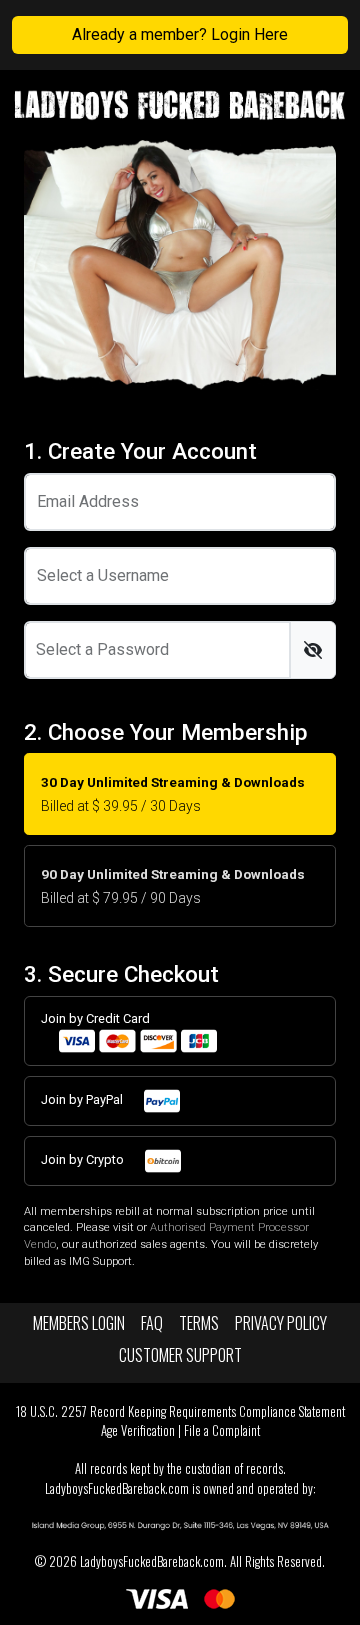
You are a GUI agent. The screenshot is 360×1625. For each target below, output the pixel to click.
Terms (199, 1323)
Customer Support (180, 1355)
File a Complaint (222, 1430)
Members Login (79, 1323)
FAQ (152, 1323)
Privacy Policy (281, 1323)
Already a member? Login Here (180, 34)
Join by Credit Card (95, 1018)
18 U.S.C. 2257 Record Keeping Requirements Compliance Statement (180, 1411)
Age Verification (138, 1430)
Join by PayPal (83, 1099)
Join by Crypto (84, 1159)
